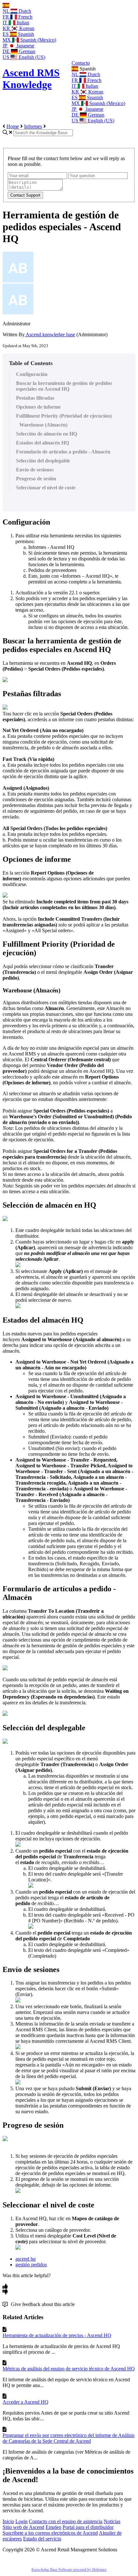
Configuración (32, 374)
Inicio (8, 2521)
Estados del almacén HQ (43, 443)
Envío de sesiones (35, 470)
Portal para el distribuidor (88, 2527)
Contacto (81, 63)
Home (13, 126)
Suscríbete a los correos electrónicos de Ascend (50, 2533)
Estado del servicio (42, 2539)
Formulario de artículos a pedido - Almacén (63, 452)
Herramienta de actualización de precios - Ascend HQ (57, 2335)
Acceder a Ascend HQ (26, 2402)
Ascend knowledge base (50, 334)
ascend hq (26, 2259)
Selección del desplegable (43, 461)
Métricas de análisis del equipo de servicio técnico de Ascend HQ (69, 2369)
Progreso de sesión (36, 479)
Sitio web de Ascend (23, 2527)
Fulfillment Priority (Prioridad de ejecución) (64, 416)
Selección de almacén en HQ (47, 434)
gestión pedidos (31, 2265)
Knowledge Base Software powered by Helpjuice (69, 2570)
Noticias (112, 2521)
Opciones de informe (38, 407)
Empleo (53, 2527)
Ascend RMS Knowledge (31, 79)
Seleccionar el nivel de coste (46, 488)
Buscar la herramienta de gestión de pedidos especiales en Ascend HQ (64, 386)
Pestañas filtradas (35, 398)
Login (22, 2521)
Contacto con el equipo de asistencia (66, 2521)
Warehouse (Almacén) (43, 425)
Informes (33, 126)
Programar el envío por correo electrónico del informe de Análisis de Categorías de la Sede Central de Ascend (69, 2438)
